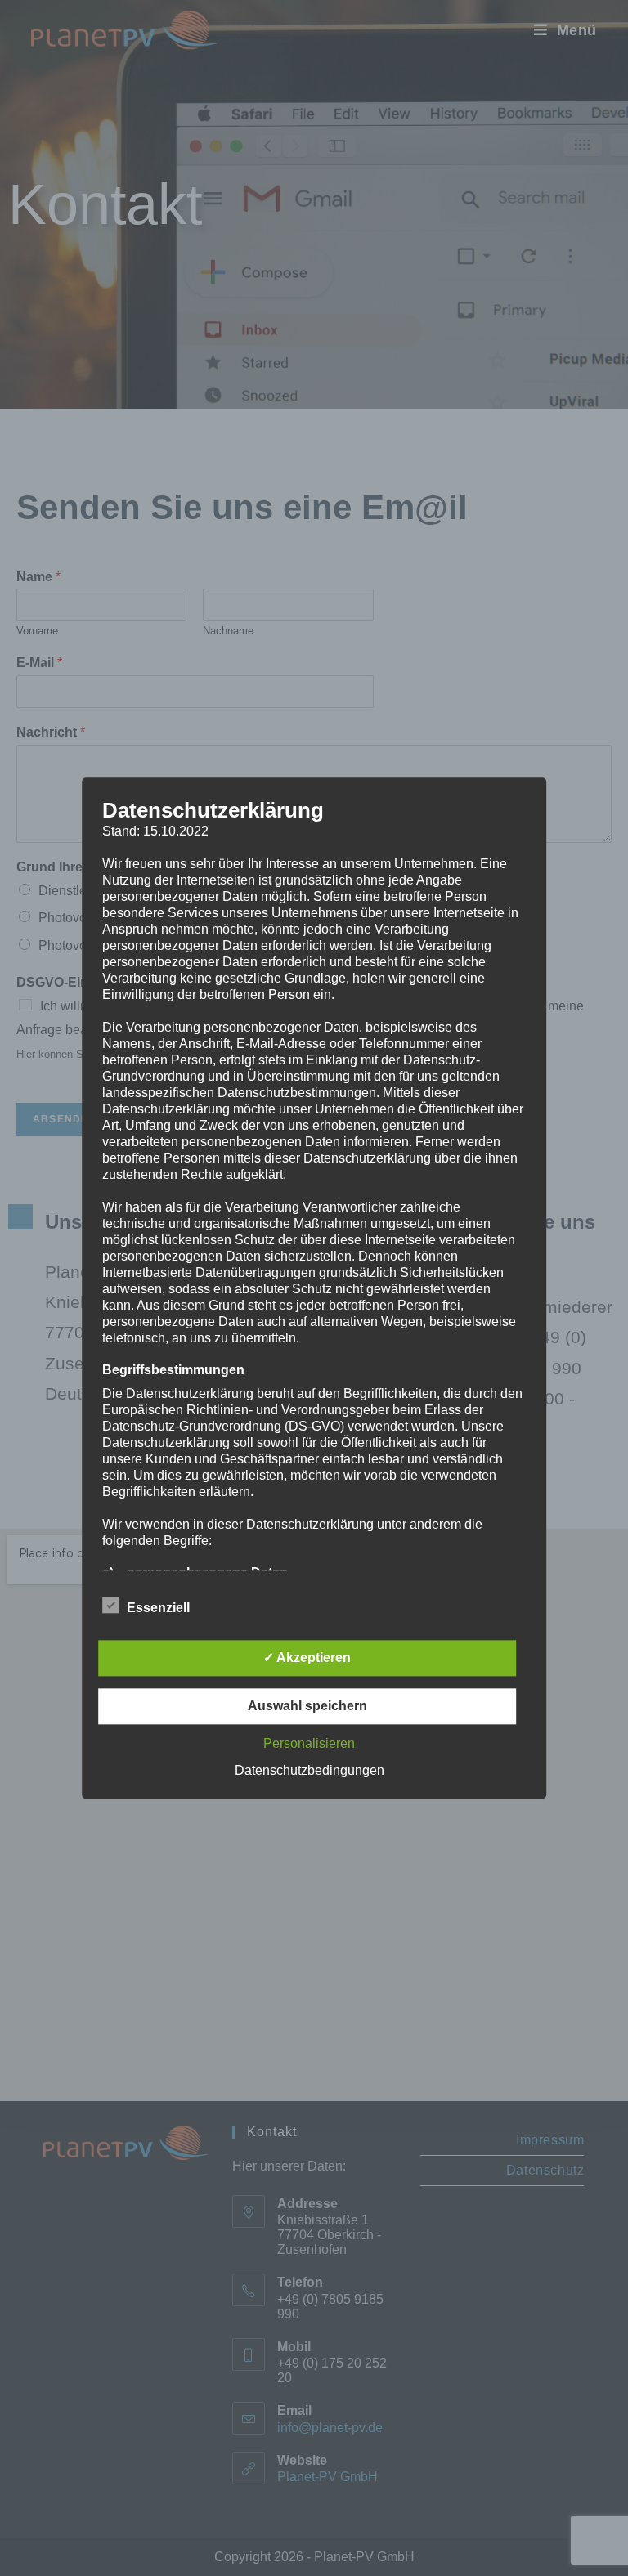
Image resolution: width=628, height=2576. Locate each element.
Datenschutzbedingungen (310, 1770)
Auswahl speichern (307, 1706)
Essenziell (158, 1608)
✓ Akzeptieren (307, 1658)
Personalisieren (309, 1743)
